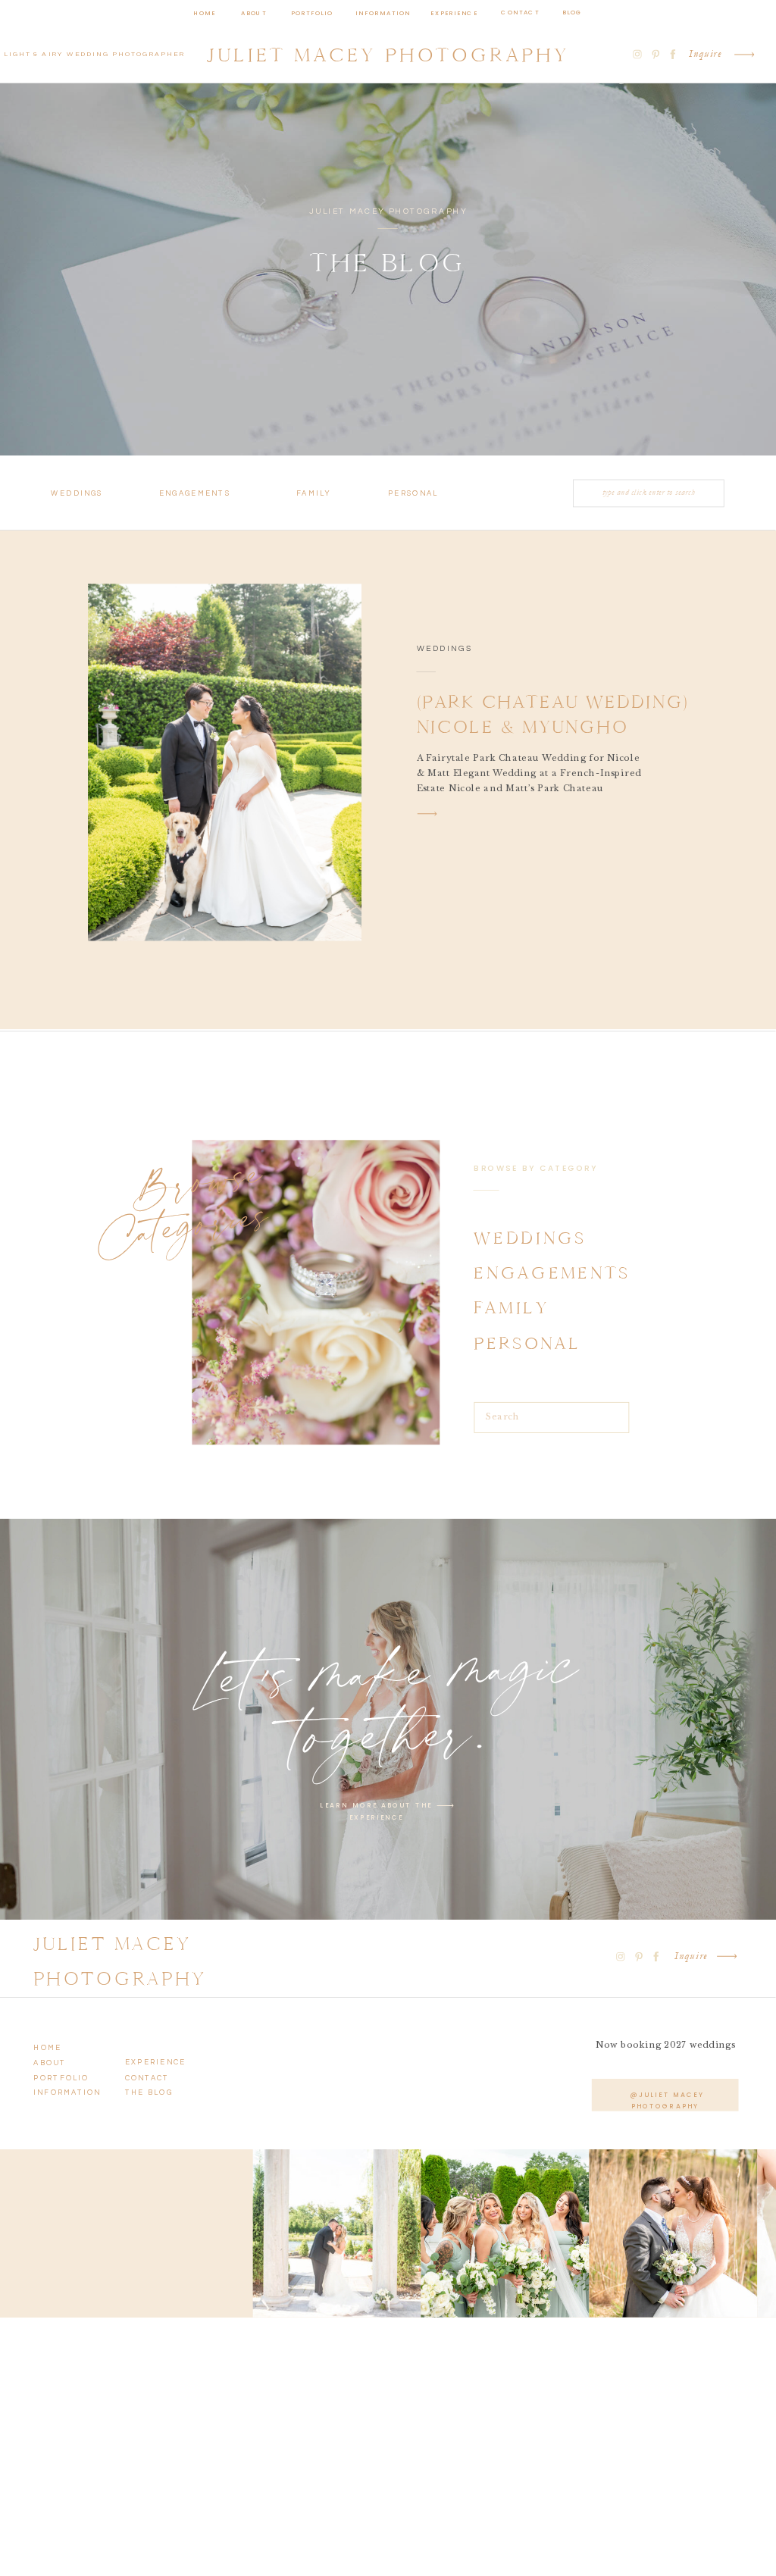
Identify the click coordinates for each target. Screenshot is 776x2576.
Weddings (445, 649)
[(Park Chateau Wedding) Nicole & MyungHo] (225, 762)
